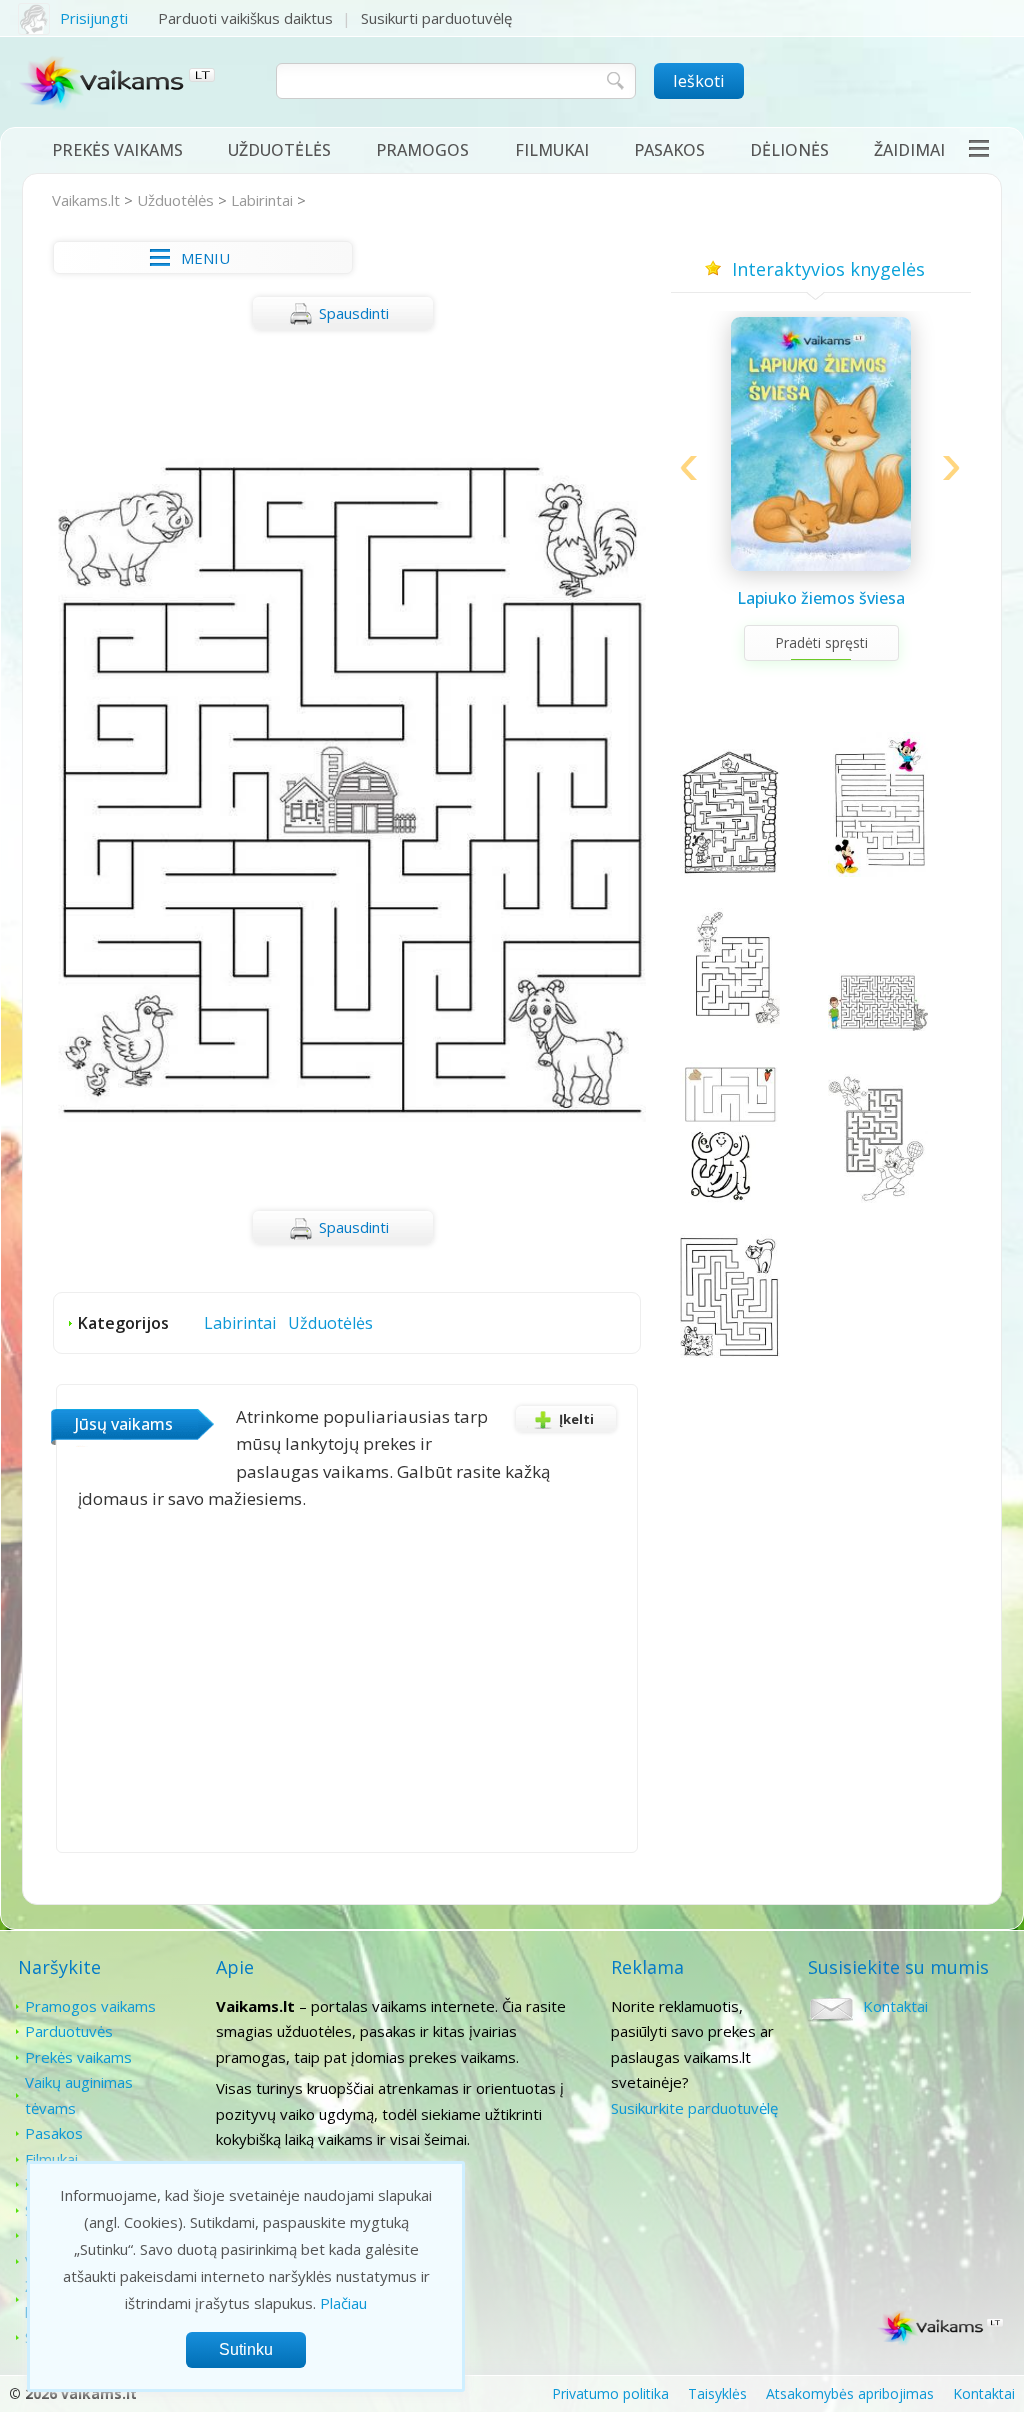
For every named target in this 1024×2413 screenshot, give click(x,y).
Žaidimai (909, 150)
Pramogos (422, 150)
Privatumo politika (610, 2393)
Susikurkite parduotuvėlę (694, 2108)
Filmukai (552, 150)
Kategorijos (123, 1323)
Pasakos (669, 150)
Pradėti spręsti (821, 642)
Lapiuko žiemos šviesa (821, 598)
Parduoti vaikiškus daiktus (245, 18)
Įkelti (576, 1419)
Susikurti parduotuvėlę (436, 18)
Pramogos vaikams (90, 2006)
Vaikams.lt (86, 200)
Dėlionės (789, 150)
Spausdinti (354, 313)
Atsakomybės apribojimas (850, 2393)
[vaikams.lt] (118, 87)
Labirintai (262, 200)
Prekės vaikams (117, 150)
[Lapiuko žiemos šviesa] (821, 565)
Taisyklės (717, 2393)
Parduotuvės (69, 2031)
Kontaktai (895, 2006)
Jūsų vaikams (124, 1424)
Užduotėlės (279, 150)
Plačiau (343, 2303)
